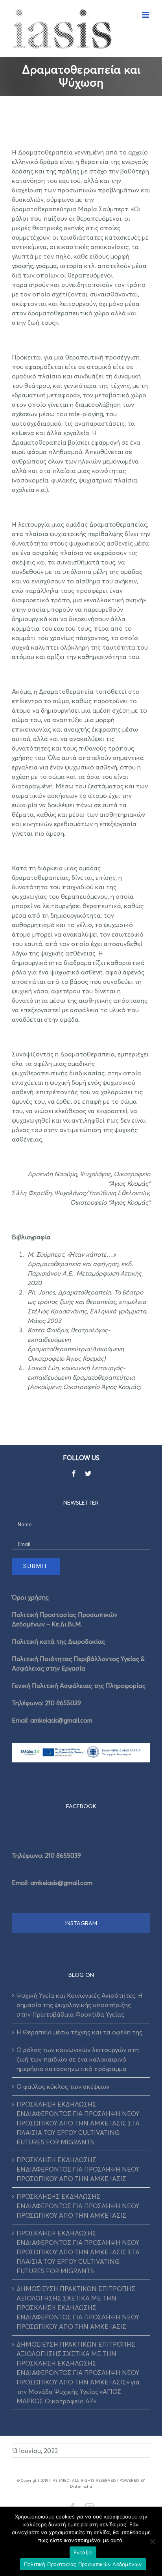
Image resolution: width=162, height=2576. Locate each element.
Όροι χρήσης (30, 1597)
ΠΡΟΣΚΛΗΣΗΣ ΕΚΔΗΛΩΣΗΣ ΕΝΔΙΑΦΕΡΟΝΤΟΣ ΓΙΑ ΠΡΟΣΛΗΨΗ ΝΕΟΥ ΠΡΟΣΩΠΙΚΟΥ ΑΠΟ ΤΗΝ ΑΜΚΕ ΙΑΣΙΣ (78, 2206)
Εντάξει (83, 2552)
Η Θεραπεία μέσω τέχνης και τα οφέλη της (79, 2032)
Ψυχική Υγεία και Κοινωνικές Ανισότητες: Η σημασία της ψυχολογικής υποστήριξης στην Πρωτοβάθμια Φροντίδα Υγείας (80, 2005)
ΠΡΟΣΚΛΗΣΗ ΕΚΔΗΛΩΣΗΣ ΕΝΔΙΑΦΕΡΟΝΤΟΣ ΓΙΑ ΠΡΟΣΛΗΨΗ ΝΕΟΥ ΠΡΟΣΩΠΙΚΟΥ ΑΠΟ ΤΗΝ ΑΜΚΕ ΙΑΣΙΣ (78, 2169)
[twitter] (88, 1473)
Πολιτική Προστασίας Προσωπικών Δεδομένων (83, 2564)
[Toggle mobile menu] (146, 15)
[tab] (81, 1806)
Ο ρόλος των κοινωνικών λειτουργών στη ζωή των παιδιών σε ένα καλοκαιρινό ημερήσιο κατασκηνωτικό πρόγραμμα (78, 2059)
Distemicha (81, 2486)
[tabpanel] (81, 1866)
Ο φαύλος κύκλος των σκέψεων (63, 2086)
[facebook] (74, 1473)
